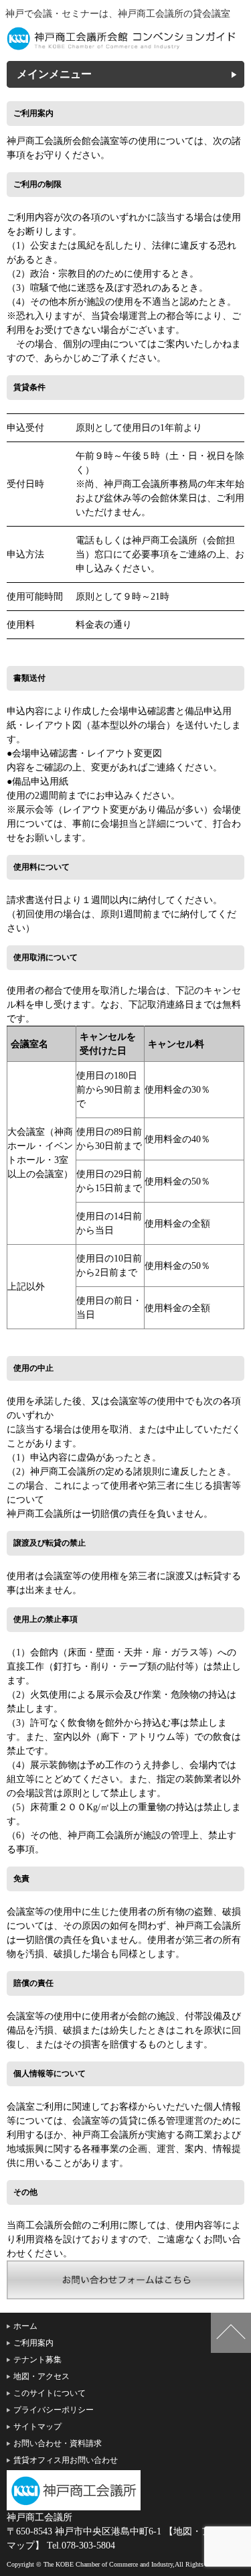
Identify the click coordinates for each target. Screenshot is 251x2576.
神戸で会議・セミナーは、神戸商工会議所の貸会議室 (118, 14)
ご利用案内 (33, 2343)
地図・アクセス (41, 2376)
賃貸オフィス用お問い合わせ (66, 2460)
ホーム (25, 2326)
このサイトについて (50, 2393)
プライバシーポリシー (54, 2410)
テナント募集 (37, 2360)
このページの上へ (231, 2333)
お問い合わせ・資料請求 (58, 2443)
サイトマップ (37, 2427)
